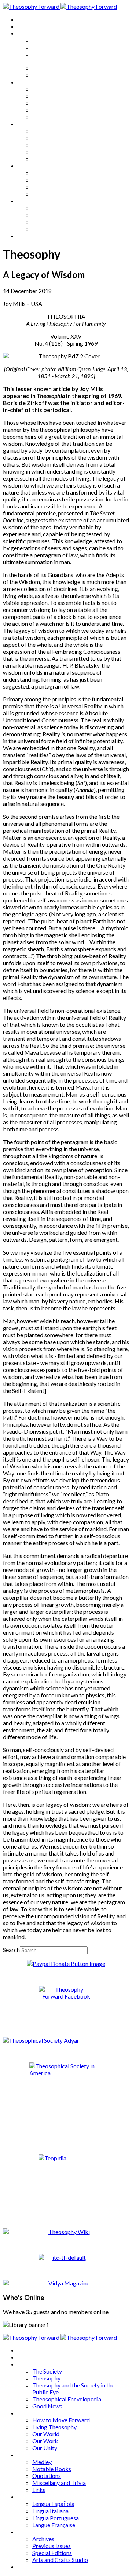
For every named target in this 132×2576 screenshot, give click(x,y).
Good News (47, 75)
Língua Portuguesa (56, 187)
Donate (27, 236)
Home (25, 19)
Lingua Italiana (50, 180)
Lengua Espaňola (53, 173)
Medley (42, 131)
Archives (29, 201)
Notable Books (52, 138)
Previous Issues (52, 215)
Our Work (45, 110)
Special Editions (52, 222)
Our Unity (45, 117)
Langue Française (54, 194)
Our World (46, 103)
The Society (47, 40)
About (26, 26)
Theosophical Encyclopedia (67, 68)
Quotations (47, 145)
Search (11, 1950)
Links (39, 159)
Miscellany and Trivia (59, 152)
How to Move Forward (61, 89)
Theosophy (46, 47)
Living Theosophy (54, 96)
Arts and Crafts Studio (60, 229)
